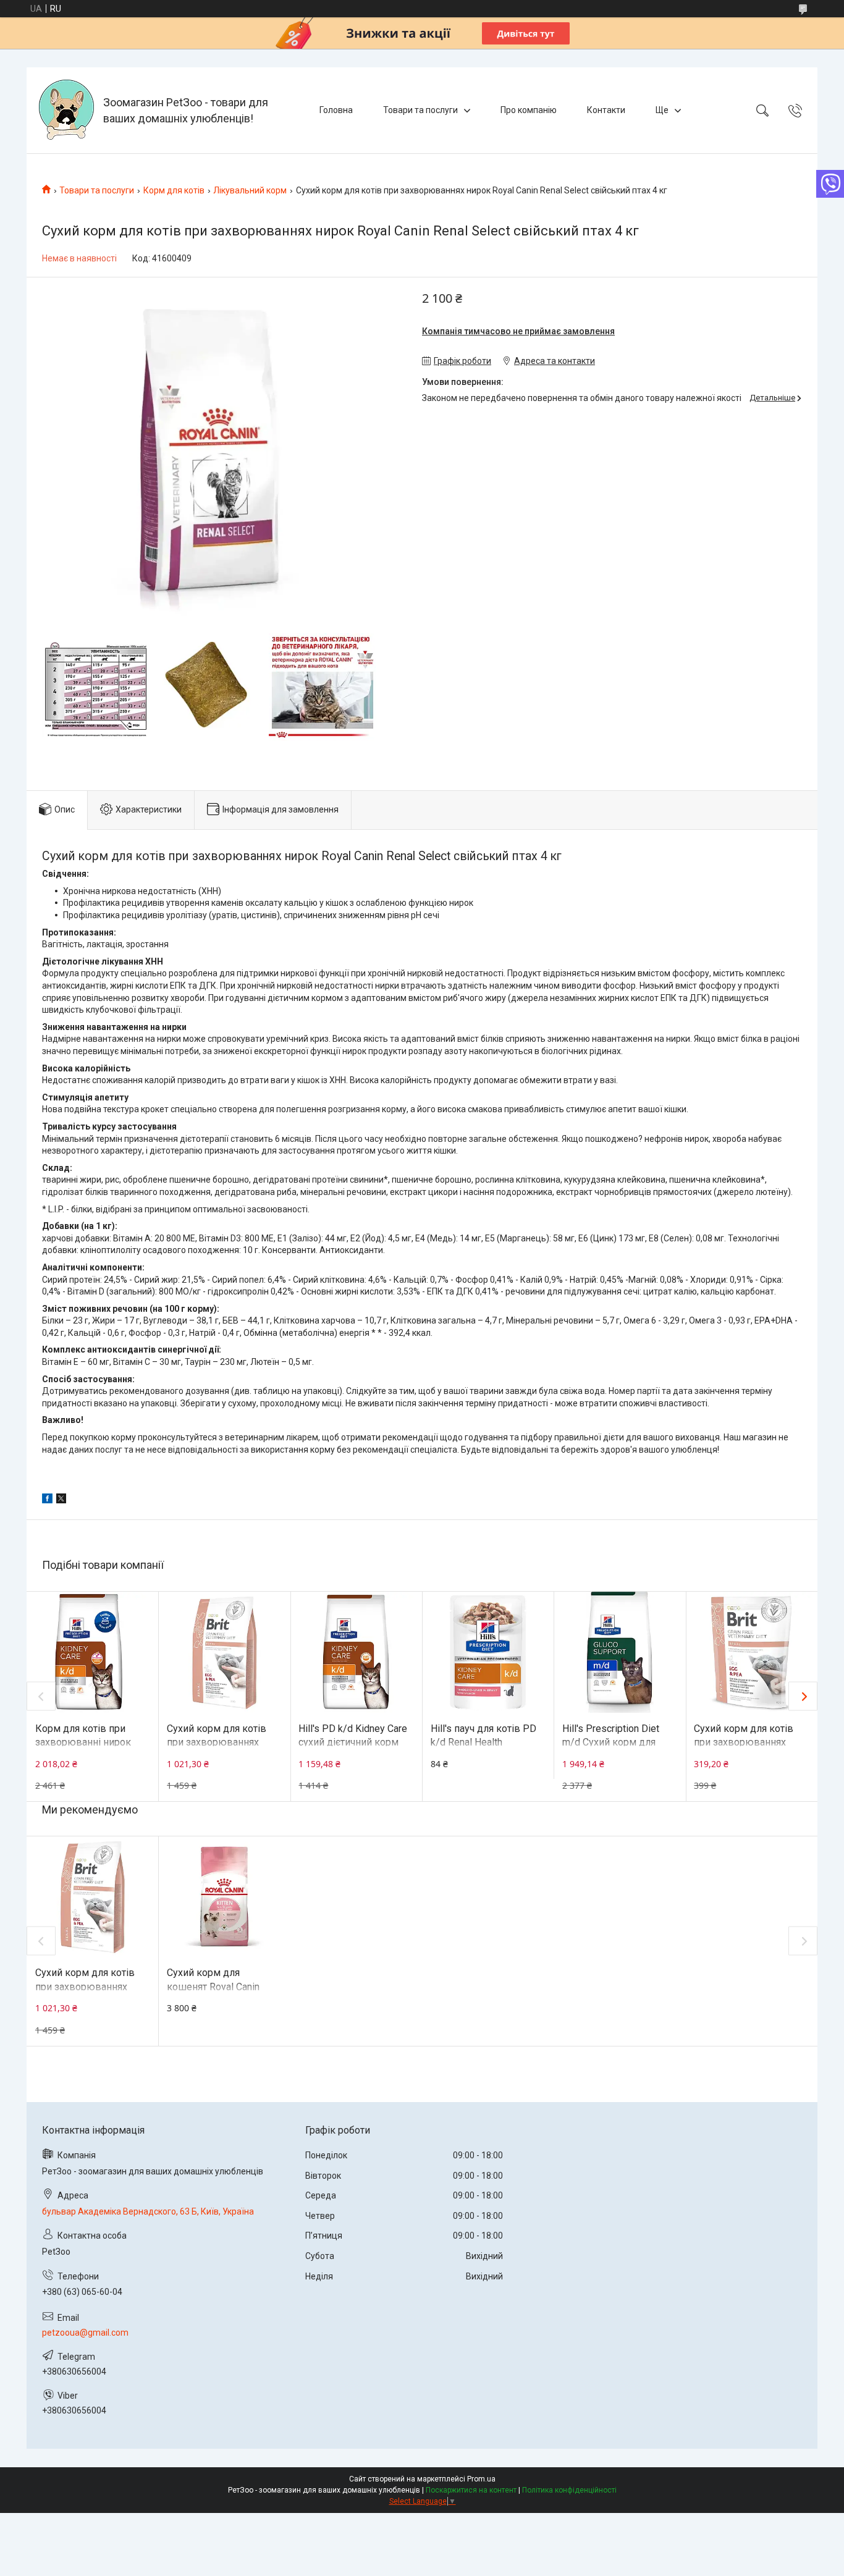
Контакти (606, 110)
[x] (61, 1500)
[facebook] (47, 1500)
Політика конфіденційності (569, 2490)
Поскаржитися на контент (471, 2490)
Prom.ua (481, 2479)
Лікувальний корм (250, 190)
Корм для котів (174, 190)
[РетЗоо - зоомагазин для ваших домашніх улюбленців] (66, 110)
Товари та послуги (420, 110)
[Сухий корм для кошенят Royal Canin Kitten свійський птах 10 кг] (224, 1897)
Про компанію (529, 110)
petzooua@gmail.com (85, 2333)
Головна (336, 110)
